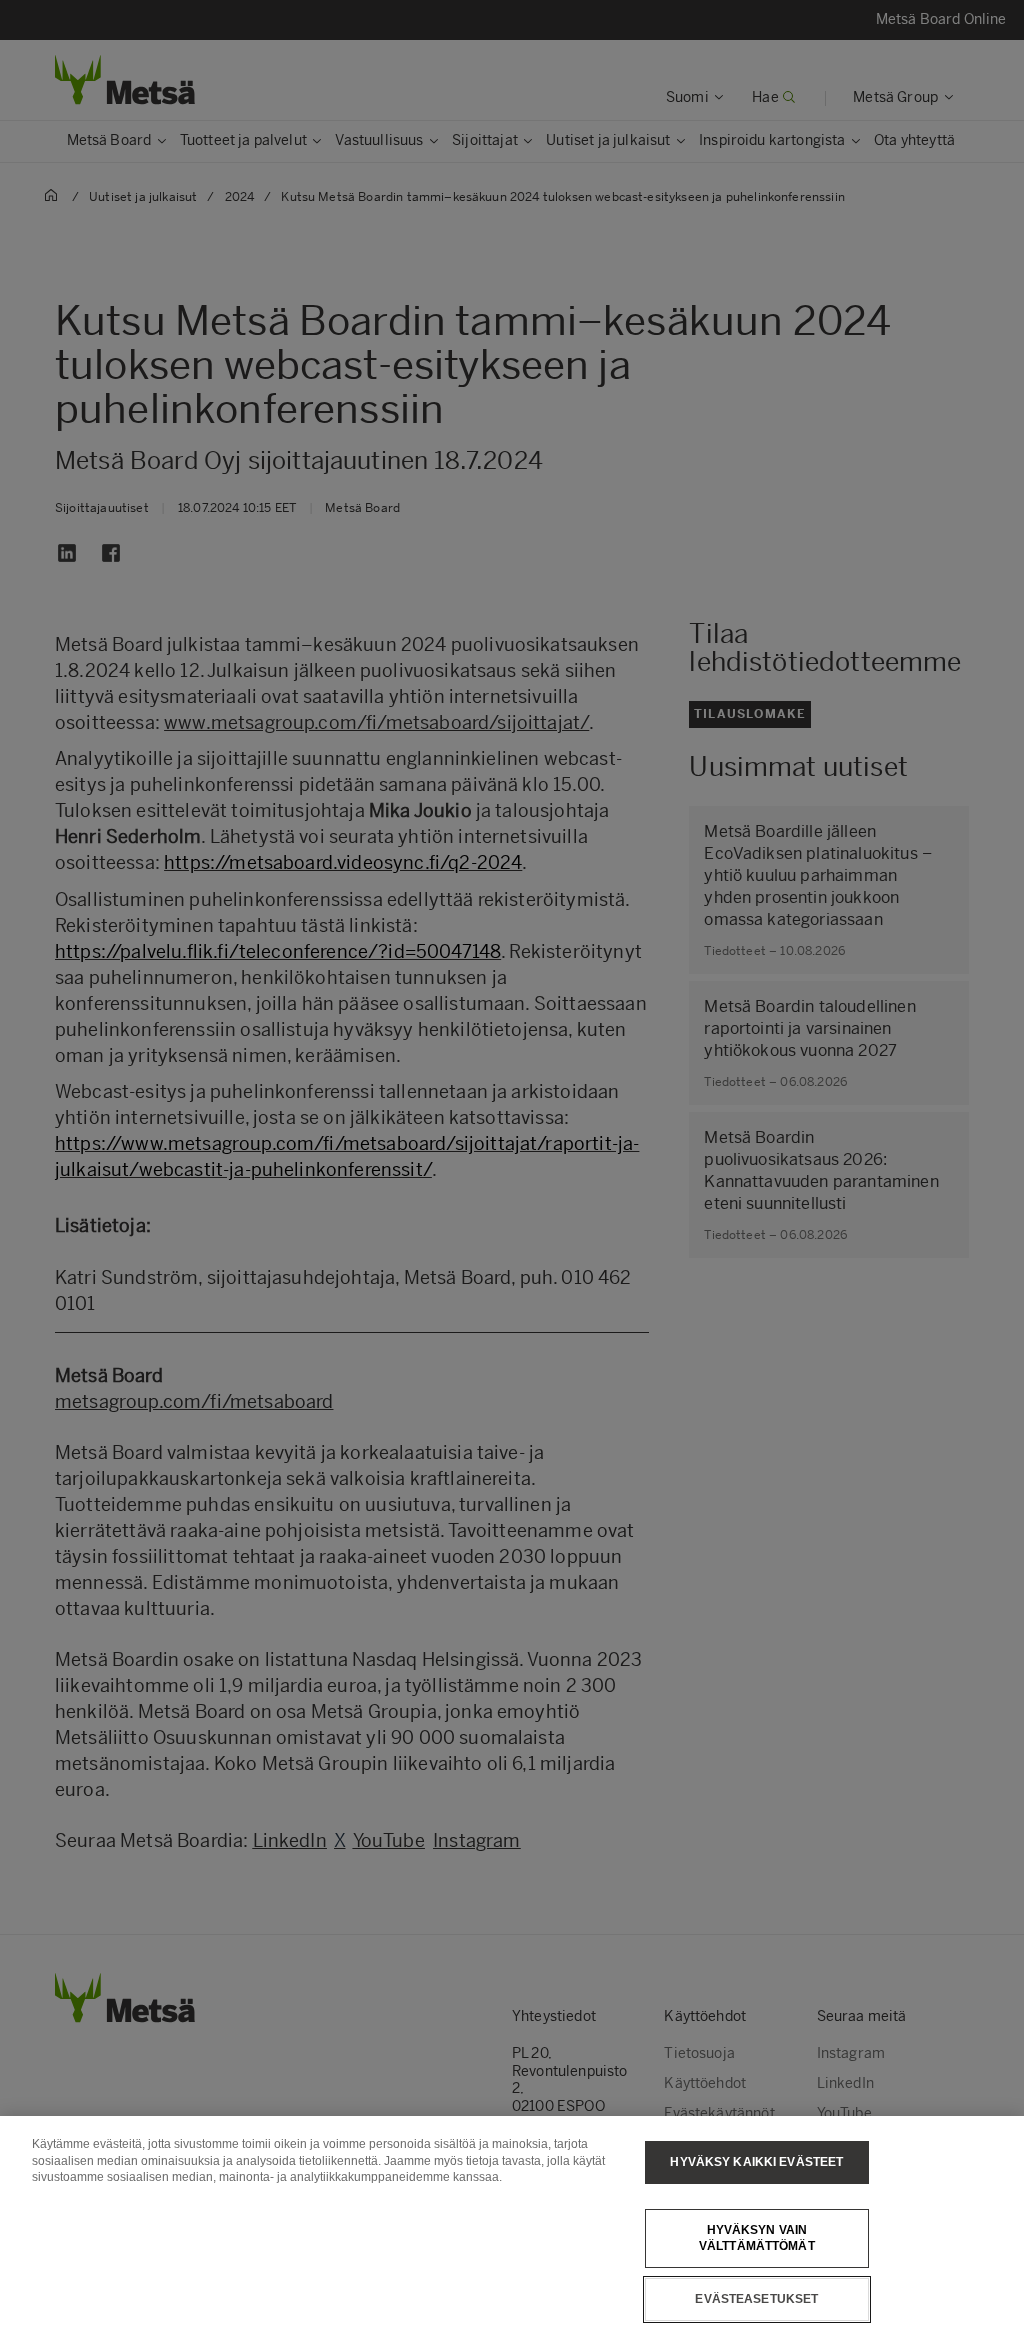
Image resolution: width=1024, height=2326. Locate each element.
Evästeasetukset (756, 2299)
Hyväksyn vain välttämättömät (757, 2238)
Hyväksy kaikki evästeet (756, 2162)
